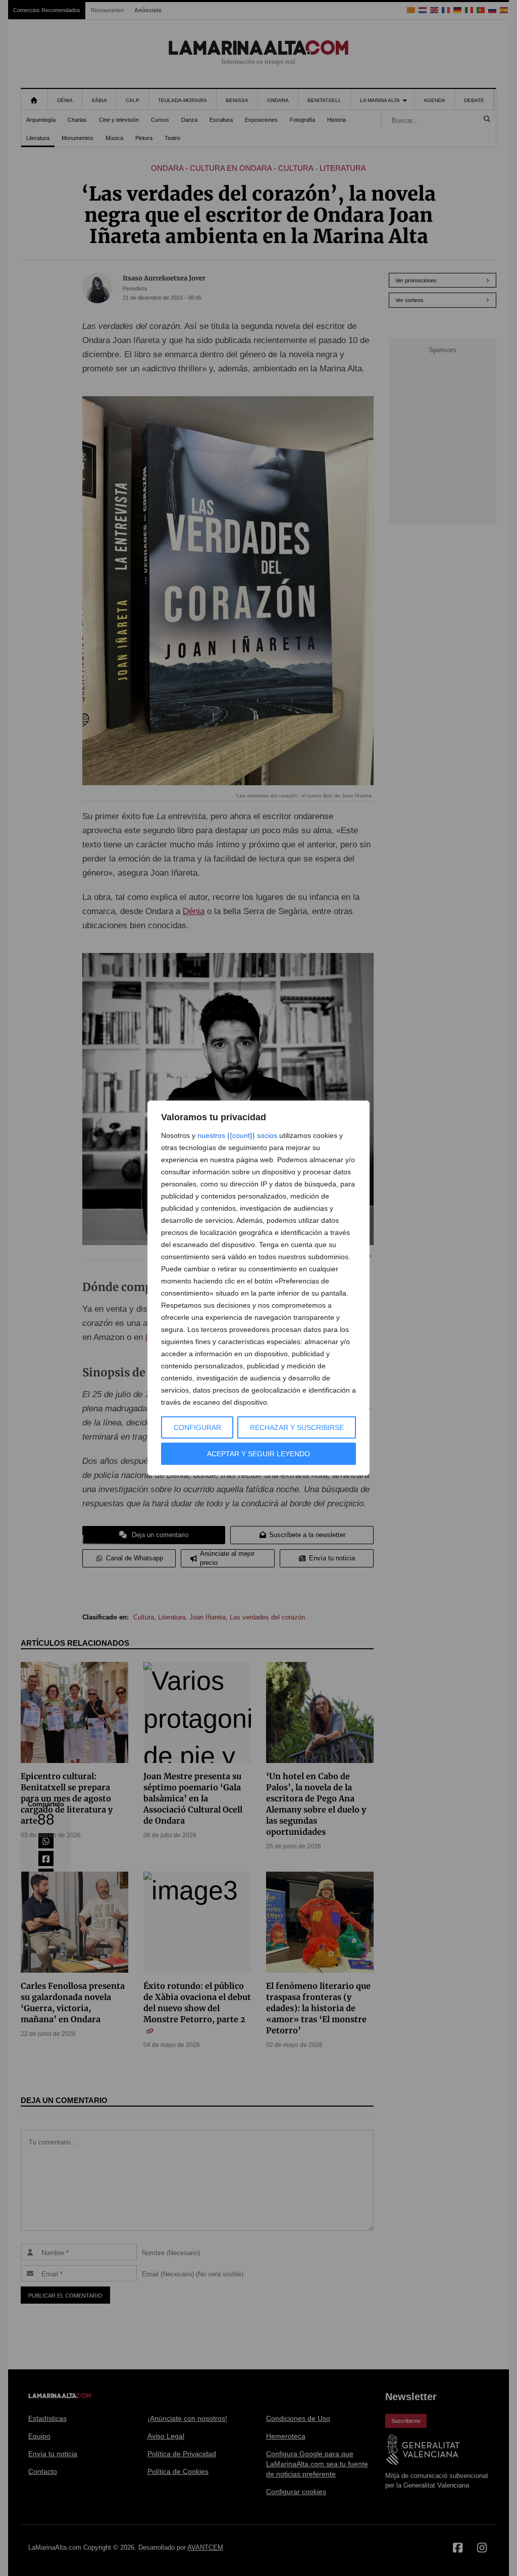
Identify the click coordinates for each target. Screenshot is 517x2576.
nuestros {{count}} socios (237, 1135)
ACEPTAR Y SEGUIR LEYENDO (258, 1454)
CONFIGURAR (197, 1427)
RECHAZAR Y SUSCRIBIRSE (297, 1427)
